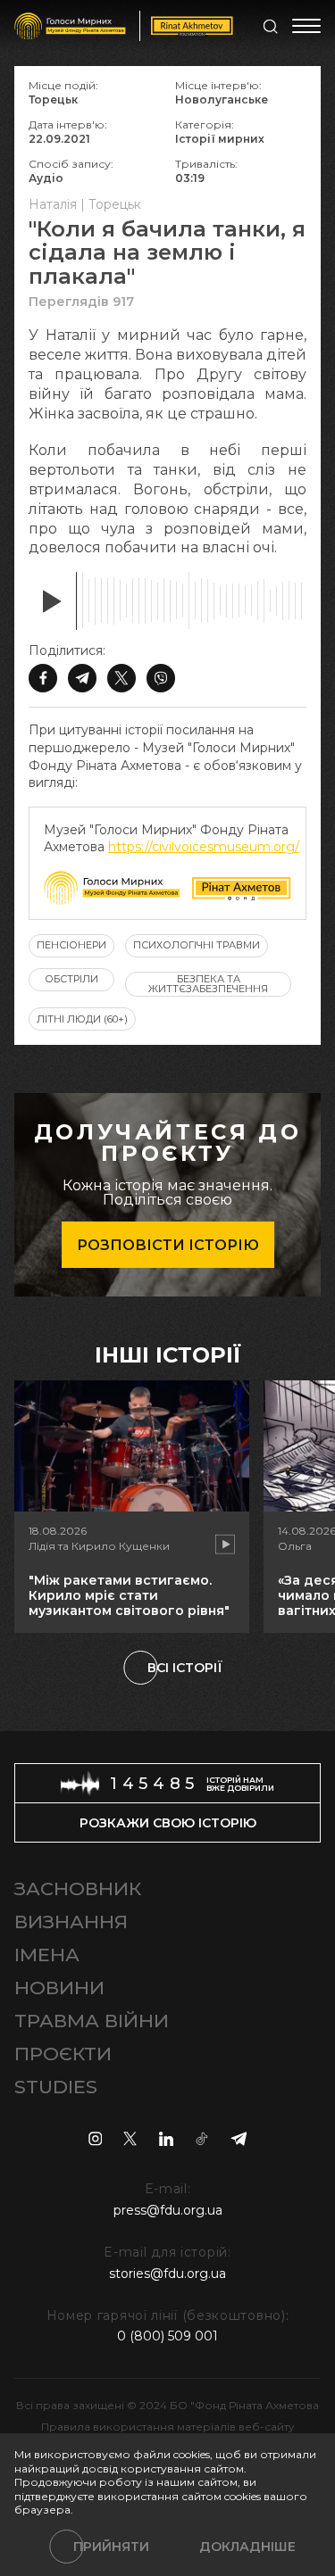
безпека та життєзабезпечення (208, 984)
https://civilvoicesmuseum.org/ (204, 847)
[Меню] (306, 26)
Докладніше (247, 2547)
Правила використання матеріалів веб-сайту (168, 2427)
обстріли (71, 979)
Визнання (71, 1922)
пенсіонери (71, 945)
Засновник (78, 1889)
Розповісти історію (168, 1245)
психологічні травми (197, 945)
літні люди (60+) (82, 1019)
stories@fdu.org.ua (167, 2274)
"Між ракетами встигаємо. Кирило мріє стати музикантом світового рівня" (129, 1595)
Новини (59, 1988)
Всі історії (185, 1668)
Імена (47, 1955)
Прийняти (111, 2547)
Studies (56, 2087)
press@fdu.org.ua (168, 2210)
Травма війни (92, 2021)
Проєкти (63, 2054)
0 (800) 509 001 (167, 2336)
